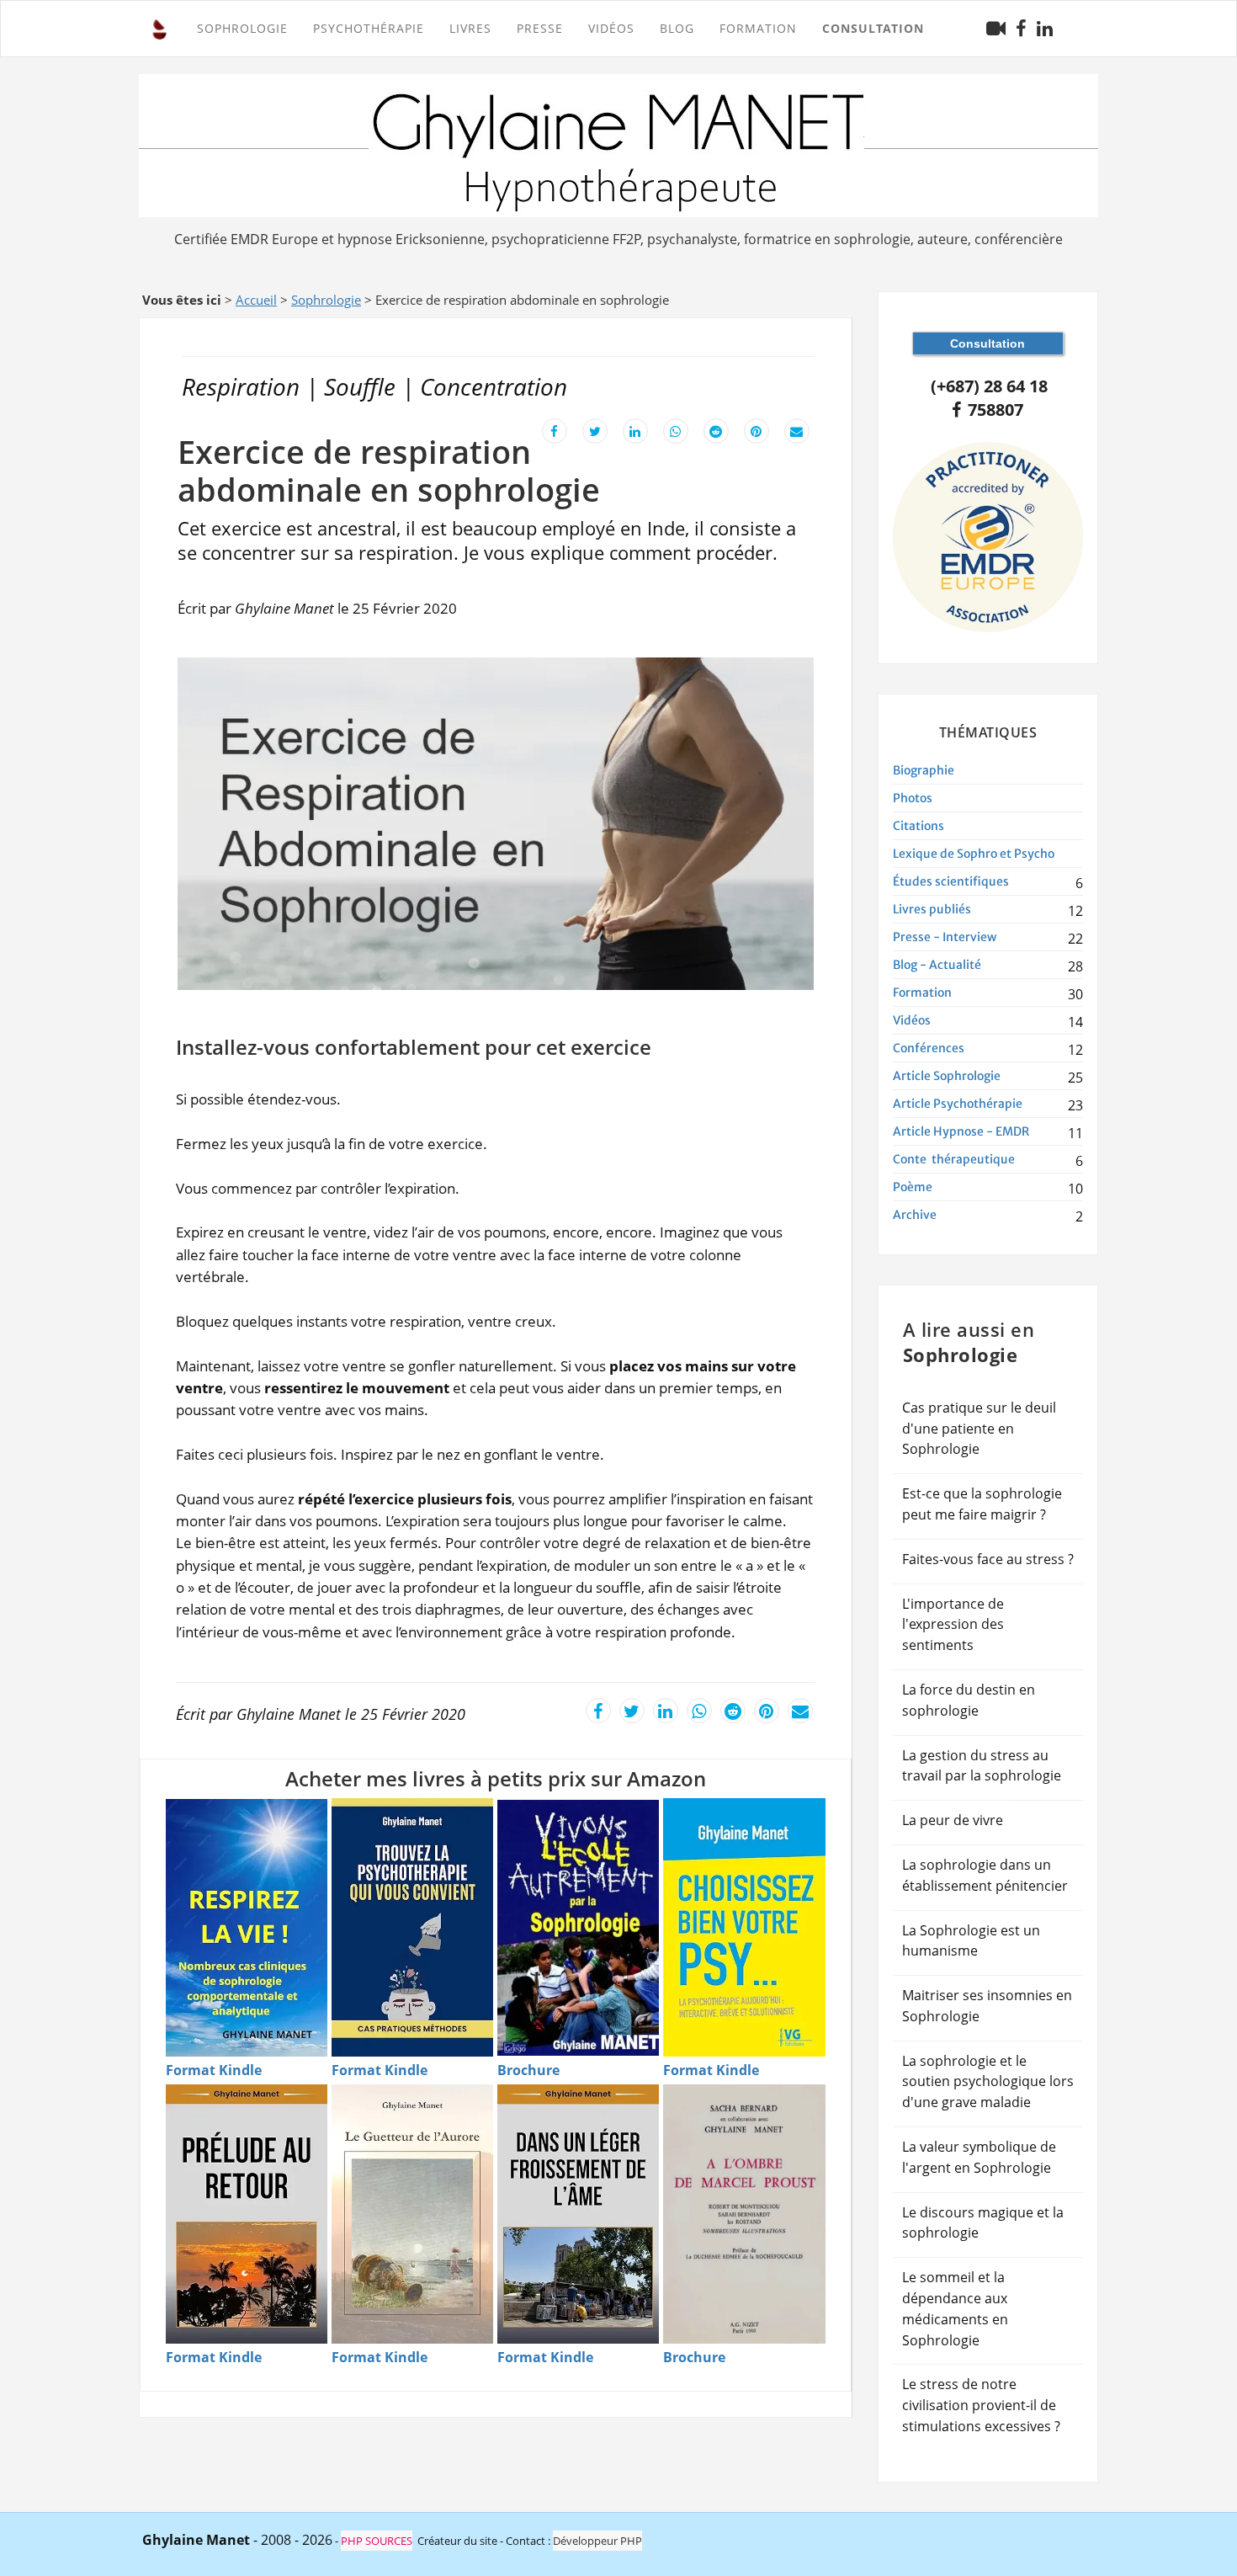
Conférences (929, 1048)
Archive (915, 1215)
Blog (677, 28)
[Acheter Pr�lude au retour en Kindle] (247, 2214)
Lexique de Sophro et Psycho (974, 854)
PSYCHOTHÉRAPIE (369, 28)
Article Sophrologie (947, 1076)
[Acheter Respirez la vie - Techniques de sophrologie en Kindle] (247, 1928)
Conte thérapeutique (954, 1159)
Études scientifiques (951, 881)
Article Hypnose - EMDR (961, 1131)
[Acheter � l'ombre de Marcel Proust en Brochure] (744, 2214)
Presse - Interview (945, 937)
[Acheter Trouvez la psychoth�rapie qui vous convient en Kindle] (412, 1927)
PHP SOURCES (377, 2541)
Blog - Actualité (937, 965)
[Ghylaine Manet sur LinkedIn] (1045, 29)
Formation (922, 993)
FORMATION (758, 28)
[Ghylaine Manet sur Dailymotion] (996, 28)
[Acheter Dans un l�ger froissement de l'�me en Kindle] (578, 2214)
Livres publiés (932, 909)
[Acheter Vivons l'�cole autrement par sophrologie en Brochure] (578, 1928)
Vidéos (611, 28)
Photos (913, 798)
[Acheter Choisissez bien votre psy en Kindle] (744, 1927)
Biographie (924, 770)
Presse (540, 28)
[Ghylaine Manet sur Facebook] (1021, 29)
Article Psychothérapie (958, 1104)
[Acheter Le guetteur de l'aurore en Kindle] (412, 2214)
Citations (918, 826)
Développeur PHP (597, 2541)
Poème (913, 1187)
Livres (470, 28)
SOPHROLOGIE (242, 28)
